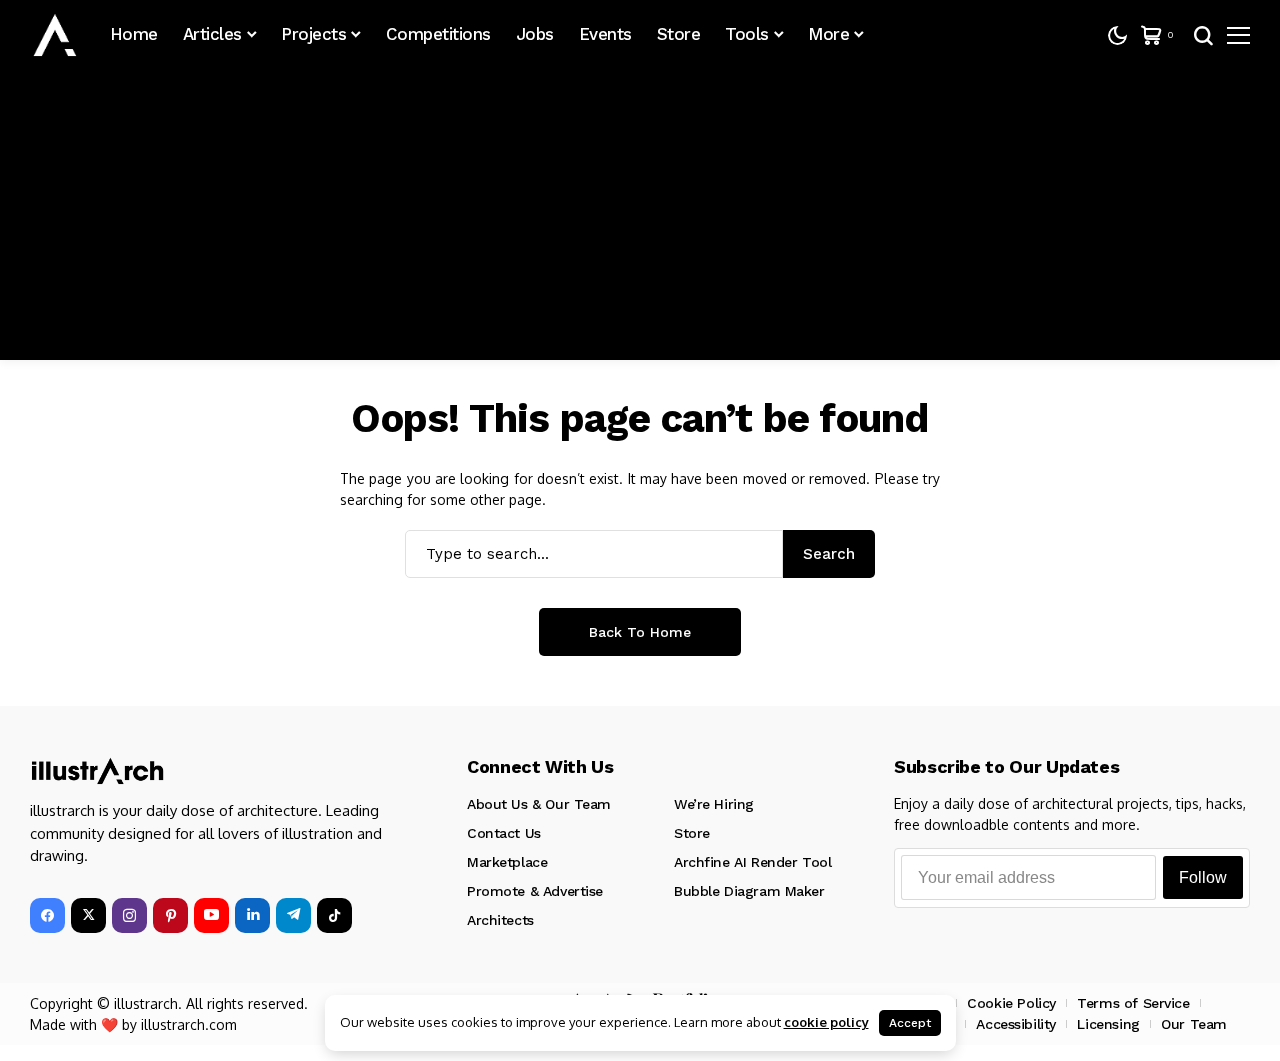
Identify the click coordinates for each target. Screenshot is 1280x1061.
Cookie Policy (1011, 1003)
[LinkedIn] (252, 915)
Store (692, 833)
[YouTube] (211, 915)
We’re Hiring (714, 804)
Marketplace (507, 862)
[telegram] (293, 915)
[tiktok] (334, 915)
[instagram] (129, 915)
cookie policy (826, 1022)
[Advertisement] (640, 220)
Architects (500, 920)
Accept (910, 1023)
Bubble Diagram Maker (749, 891)
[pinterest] (170, 915)
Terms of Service (1133, 1003)
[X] (88, 915)
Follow (1203, 877)
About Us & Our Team (539, 804)
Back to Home (640, 632)
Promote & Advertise (535, 891)
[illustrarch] (55, 35)
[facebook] (47, 915)
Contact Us (504, 833)
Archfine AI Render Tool (752, 862)
